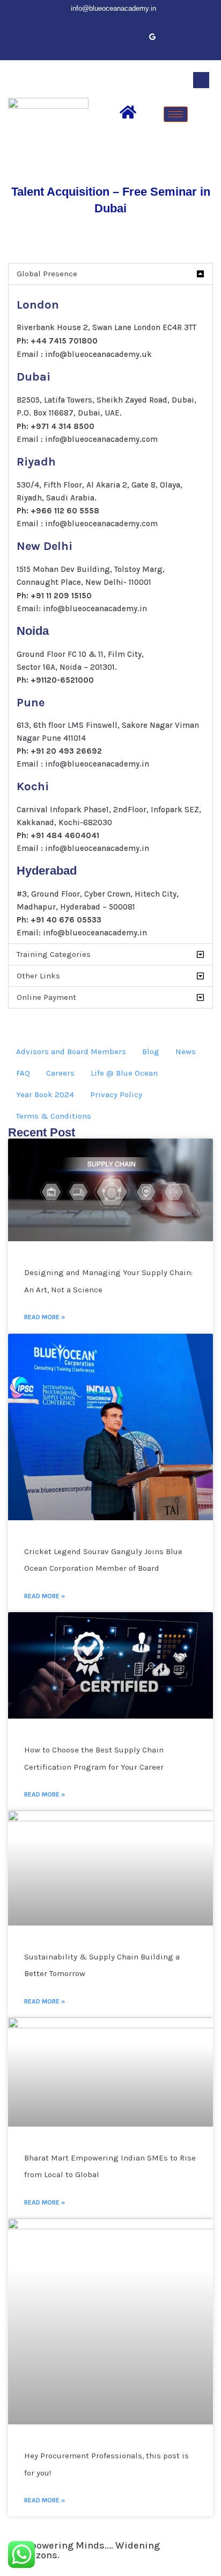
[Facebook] (61, 37)
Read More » (45, 1317)
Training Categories (54, 954)
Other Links (38, 976)
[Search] (201, 125)
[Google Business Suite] (152, 37)
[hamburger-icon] (176, 114)
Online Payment (46, 997)
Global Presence (47, 274)
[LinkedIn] (98, 37)
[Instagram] (134, 37)
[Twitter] (79, 37)
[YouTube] (116, 37)
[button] (201, 80)
